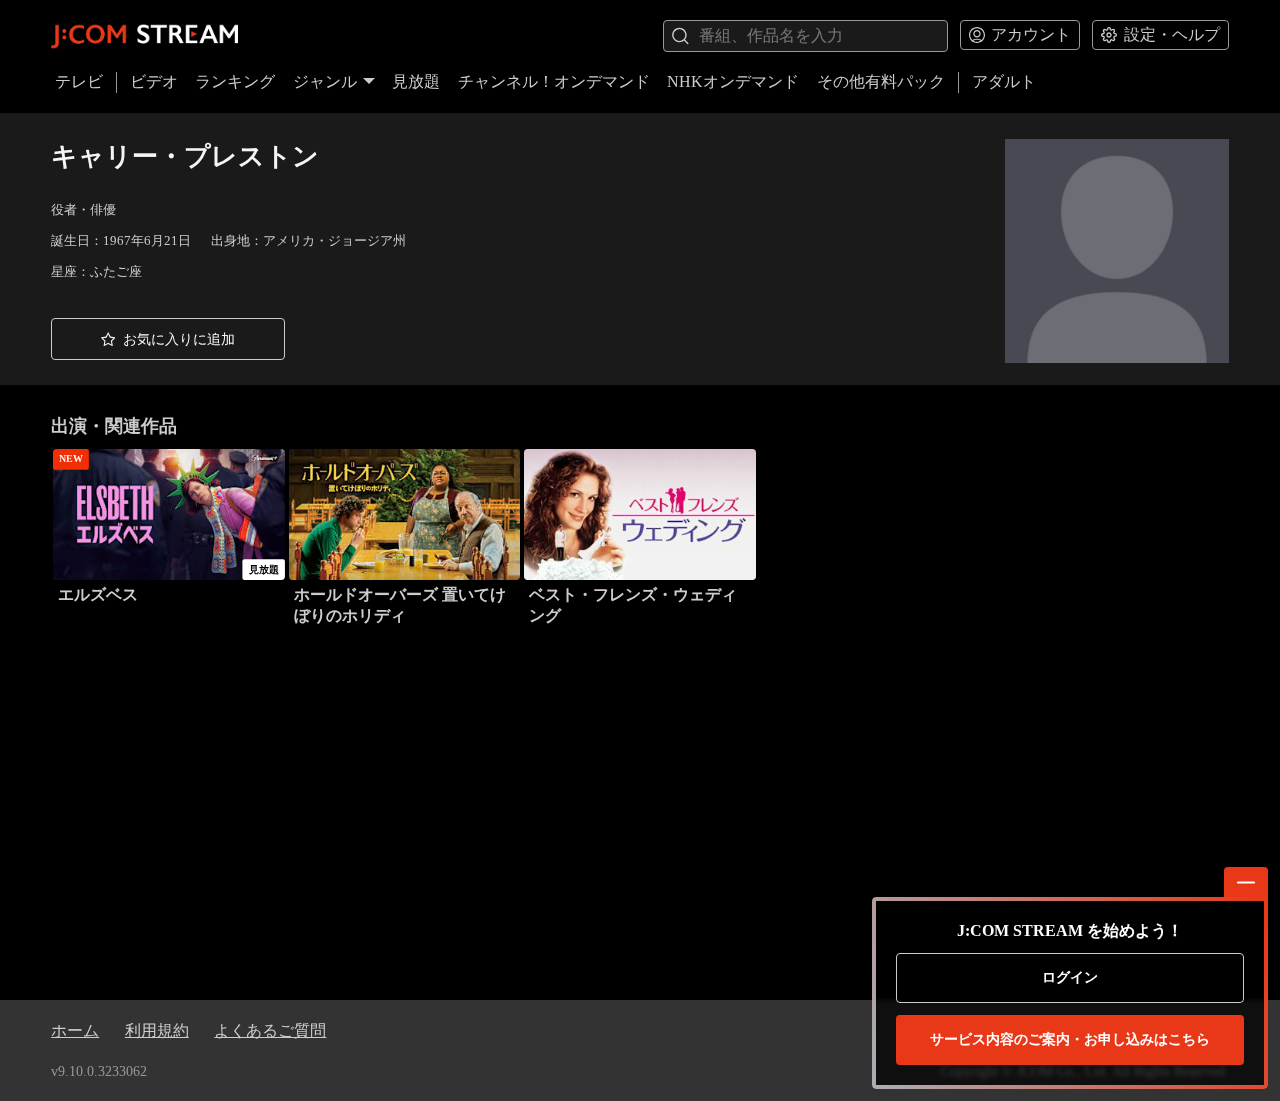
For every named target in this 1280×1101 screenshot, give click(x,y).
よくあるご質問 (270, 1030)
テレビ (79, 81)
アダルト (1004, 81)
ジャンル (325, 81)
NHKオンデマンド (733, 81)
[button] (168, 339)
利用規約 (157, 1030)
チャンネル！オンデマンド (554, 81)
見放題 (416, 81)
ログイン (1070, 977)
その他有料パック (881, 81)
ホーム (75, 1030)
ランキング (235, 81)
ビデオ (154, 81)
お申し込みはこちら (1070, 1039)
